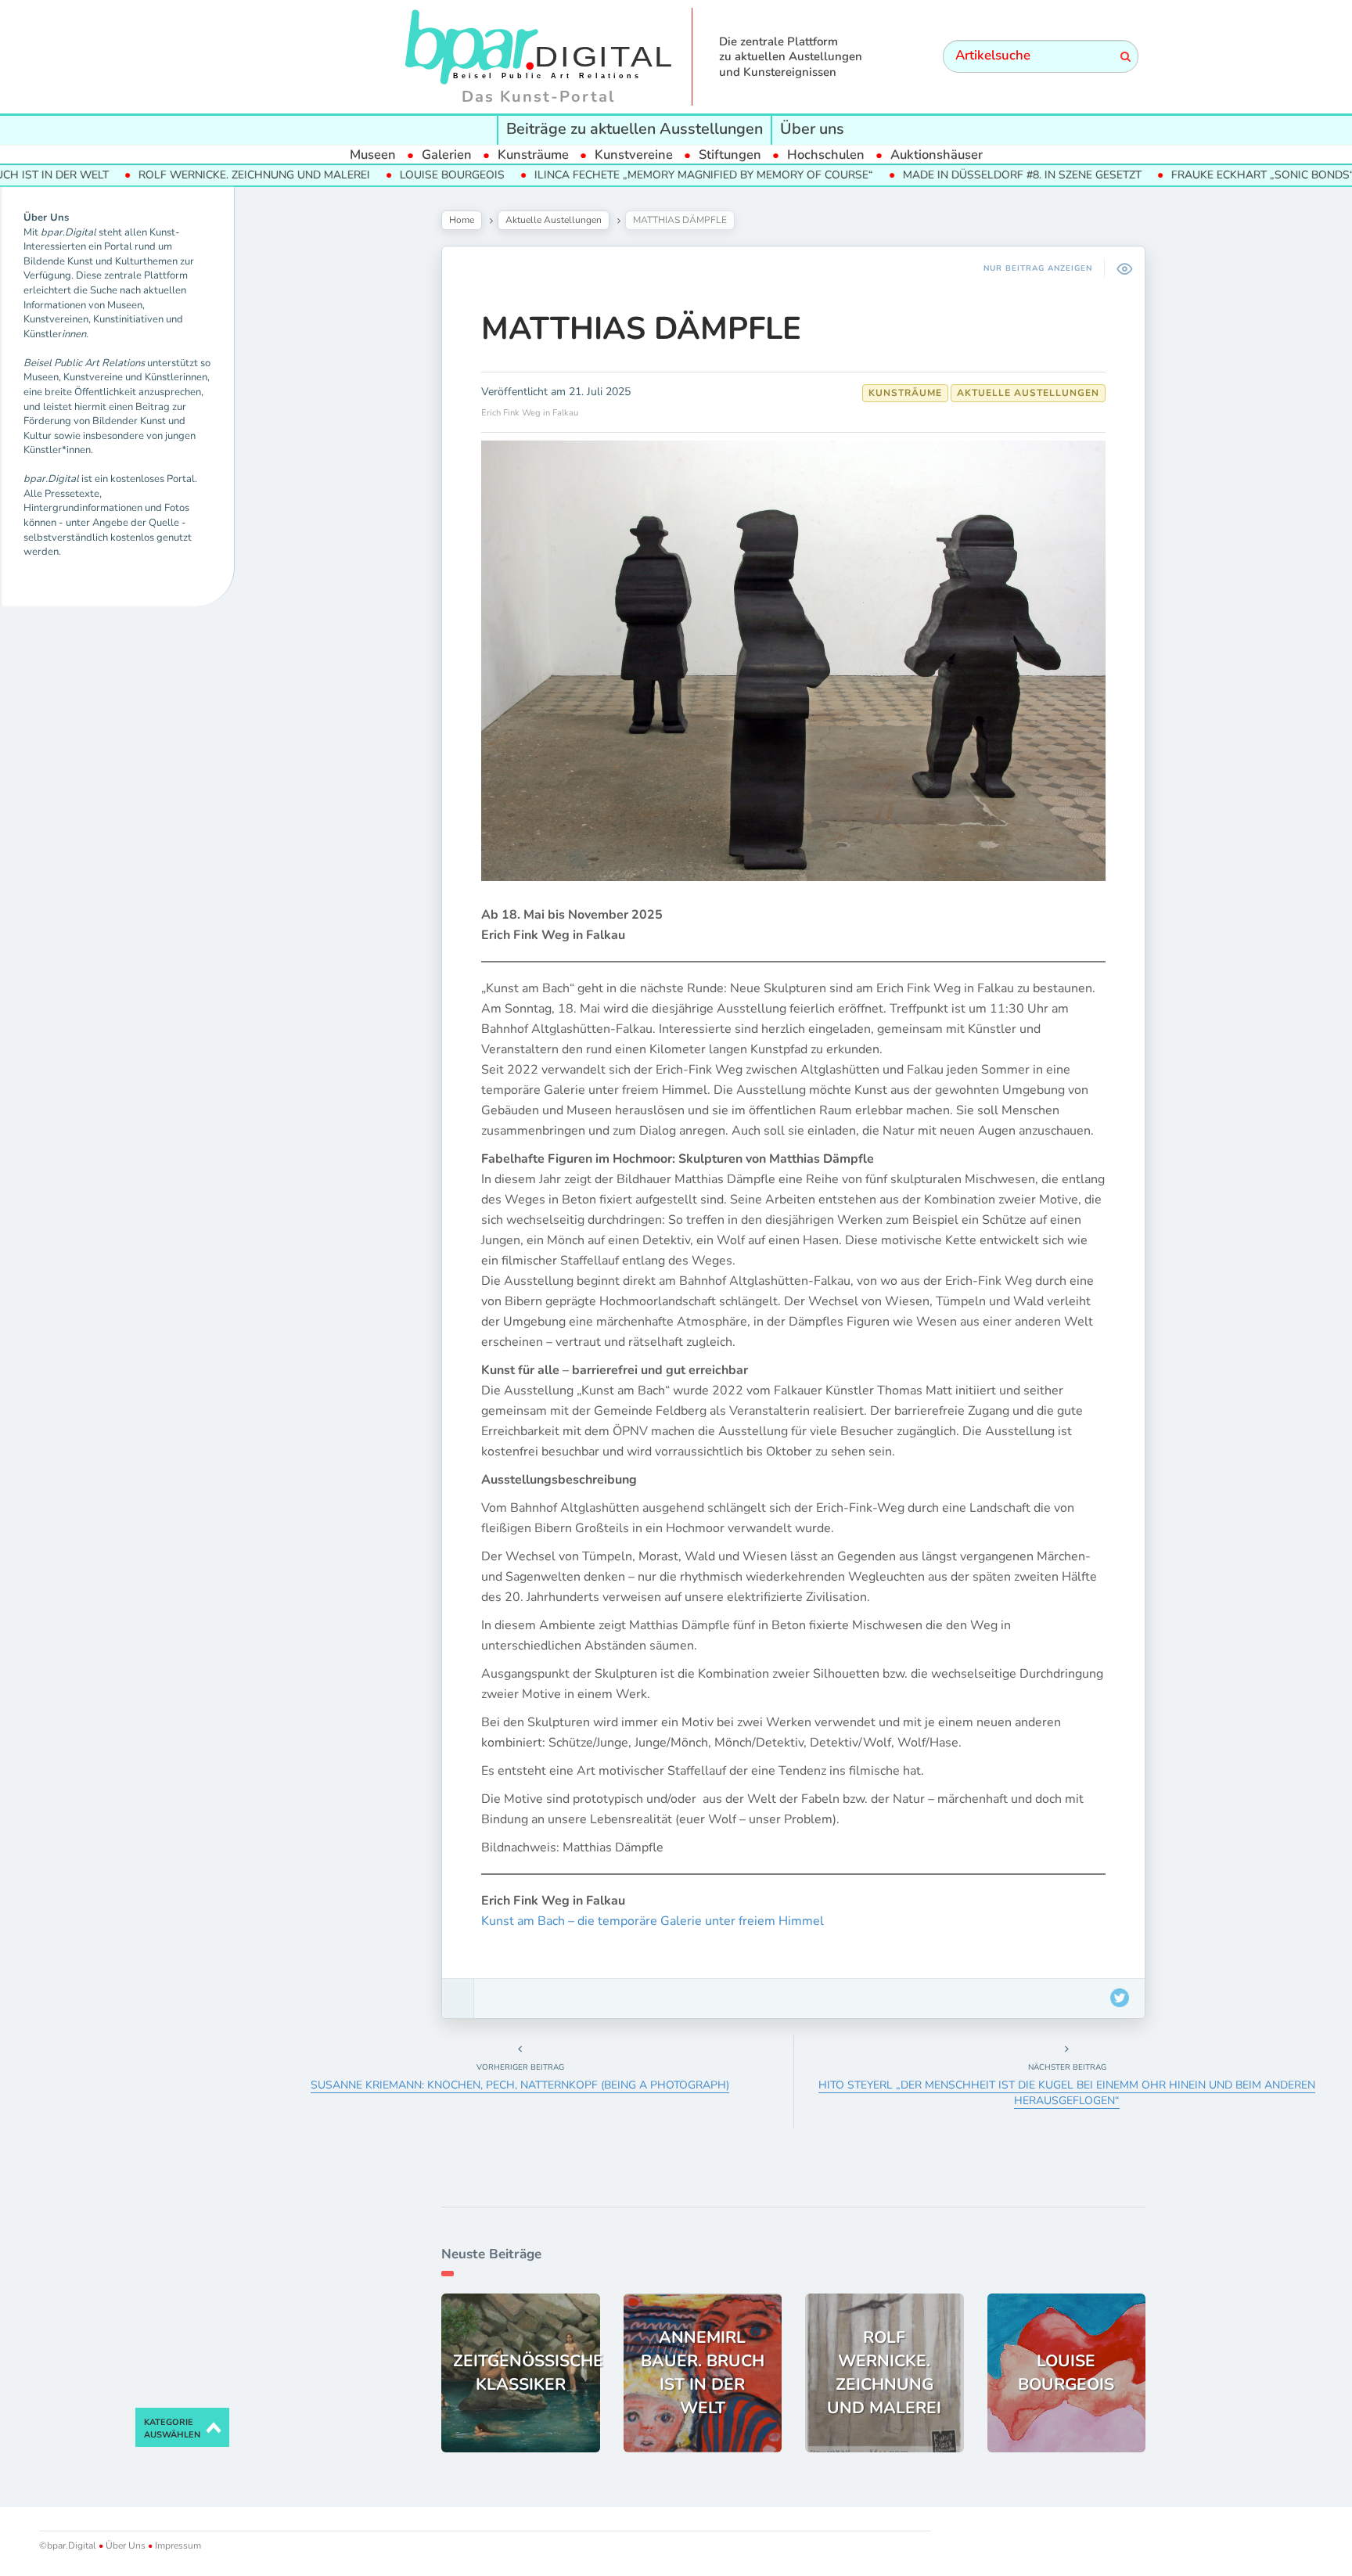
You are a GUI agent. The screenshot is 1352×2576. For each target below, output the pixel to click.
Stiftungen (730, 155)
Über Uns (126, 2545)
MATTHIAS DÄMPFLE (641, 329)
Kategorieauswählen (172, 2428)
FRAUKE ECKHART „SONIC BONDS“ (1190, 175)
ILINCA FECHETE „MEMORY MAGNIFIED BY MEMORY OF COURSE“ (631, 175)
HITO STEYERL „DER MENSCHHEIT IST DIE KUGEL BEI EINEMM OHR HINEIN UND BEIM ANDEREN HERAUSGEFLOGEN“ (1067, 2093)
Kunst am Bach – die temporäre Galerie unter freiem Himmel (653, 1921)
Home (462, 220)
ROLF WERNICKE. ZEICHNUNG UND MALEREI (182, 175)
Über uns (812, 129)
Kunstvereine (634, 155)
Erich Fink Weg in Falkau (530, 413)
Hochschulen (826, 155)
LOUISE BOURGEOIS (379, 175)
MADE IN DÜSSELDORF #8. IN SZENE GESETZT (949, 175)
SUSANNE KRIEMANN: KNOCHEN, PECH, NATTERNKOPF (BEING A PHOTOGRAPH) (520, 2085)
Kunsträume (533, 155)
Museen (373, 155)
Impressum (177, 2545)
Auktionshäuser (937, 155)
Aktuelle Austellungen (554, 220)
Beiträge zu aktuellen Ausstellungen (635, 129)
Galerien (447, 155)
